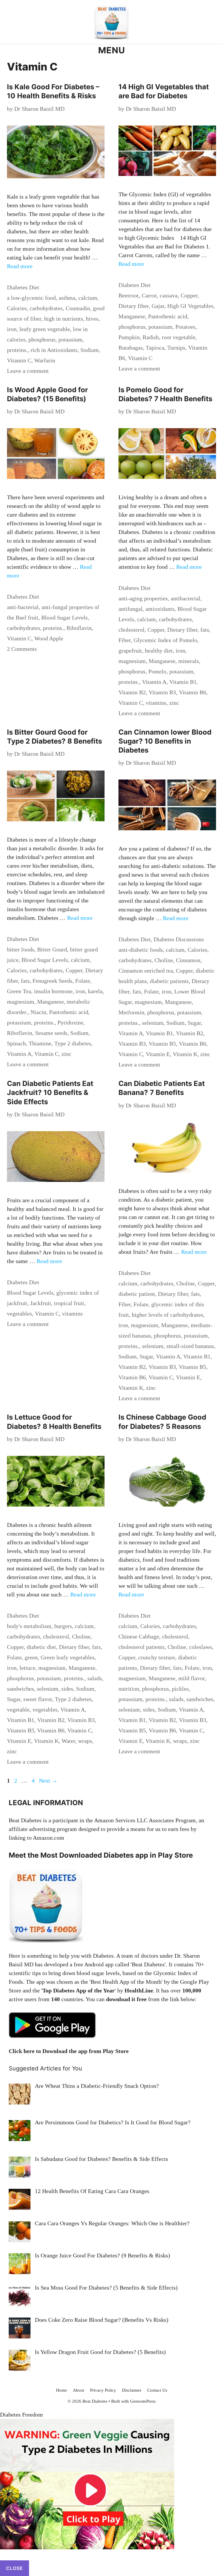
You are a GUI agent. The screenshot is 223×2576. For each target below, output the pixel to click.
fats (205, 630)
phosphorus (42, 339)
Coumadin (78, 308)
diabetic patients (169, 981)
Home (62, 2390)
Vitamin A (154, 682)
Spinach (16, 1043)
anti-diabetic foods (141, 950)
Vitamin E (158, 1054)
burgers (63, 1626)
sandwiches (20, 1689)
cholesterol (132, 630)
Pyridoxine (70, 1022)
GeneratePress (143, 2401)
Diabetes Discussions (179, 939)
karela (95, 991)
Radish (151, 337)
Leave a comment (28, 371)
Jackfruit (41, 1303)
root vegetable (179, 337)
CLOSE (15, 2568)
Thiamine (40, 1043)
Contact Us (157, 2390)
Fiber (125, 640)
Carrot (149, 295)
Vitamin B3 (162, 692)
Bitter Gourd (52, 949)
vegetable (18, 1710)
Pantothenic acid (168, 316)
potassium (70, 339)
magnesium (132, 661)
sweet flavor (38, 1699)
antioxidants (160, 609)
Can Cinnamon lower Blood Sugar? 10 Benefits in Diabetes (165, 741)
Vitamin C (19, 360)
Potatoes (185, 327)
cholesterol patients (142, 1647)
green (31, 1657)
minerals (189, 661)
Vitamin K (185, 1054)
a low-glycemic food (31, 298)
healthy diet (159, 651)
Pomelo (157, 671)
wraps (85, 1741)
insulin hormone (53, 991)
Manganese (132, 316)
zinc (174, 703)
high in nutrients (64, 319)
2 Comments (22, 649)
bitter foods (21, 949)
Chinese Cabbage (139, 1636)
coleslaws (200, 1647)
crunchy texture (157, 1657)
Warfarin (45, 360)
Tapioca (155, 348)
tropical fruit (69, 1303)
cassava (169, 295)
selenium (153, 1023)
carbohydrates (46, 308)
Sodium (90, 350)
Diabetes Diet (23, 287)
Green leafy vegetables (68, 1657)
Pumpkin (129, 337)
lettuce (27, 1668)
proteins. (17, 350)
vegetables (19, 1314)
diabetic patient (137, 1294)
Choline (164, 960)
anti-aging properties (143, 598)
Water (68, 1741)
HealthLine (139, 1990)
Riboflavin (79, 628)
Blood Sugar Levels (64, 617)
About (79, 2390)
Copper (189, 295)
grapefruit (130, 651)
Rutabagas (131, 348)
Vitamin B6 (193, 692)
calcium (88, 298)
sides (67, 1689)
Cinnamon (188, 960)
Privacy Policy (103, 2390)
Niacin (38, 1012)
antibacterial (186, 598)
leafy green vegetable (45, 329)
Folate (83, 981)
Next (48, 1781)
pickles (180, 1689)
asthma (67, 298)
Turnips (176, 348)
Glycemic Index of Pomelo (165, 640)
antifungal (131, 609)
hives (92, 319)
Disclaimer (132, 2390)
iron (12, 329)
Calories (17, 308)
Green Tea (19, 991)
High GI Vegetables (190, 306)
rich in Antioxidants (54, 350)
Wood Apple (49, 638)
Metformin (131, 1012)
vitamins (156, 703)
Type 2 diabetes (73, 1043)
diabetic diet (41, 1647)
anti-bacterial (23, 607)
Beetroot (129, 295)
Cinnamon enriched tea (146, 971)
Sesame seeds (51, 1033)
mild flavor (191, 1678)
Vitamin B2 (132, 692)
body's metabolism (29, 1626)
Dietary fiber (134, 306)
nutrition (129, 1689)
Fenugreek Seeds (52, 981)
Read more (20, 266)
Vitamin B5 (162, 1044)
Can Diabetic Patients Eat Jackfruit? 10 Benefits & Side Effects (50, 1092)
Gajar (158, 306)
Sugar (194, 1023)
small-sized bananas (190, 1346)
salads (95, 1678)
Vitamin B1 (183, 682)
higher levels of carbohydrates (168, 1315)
